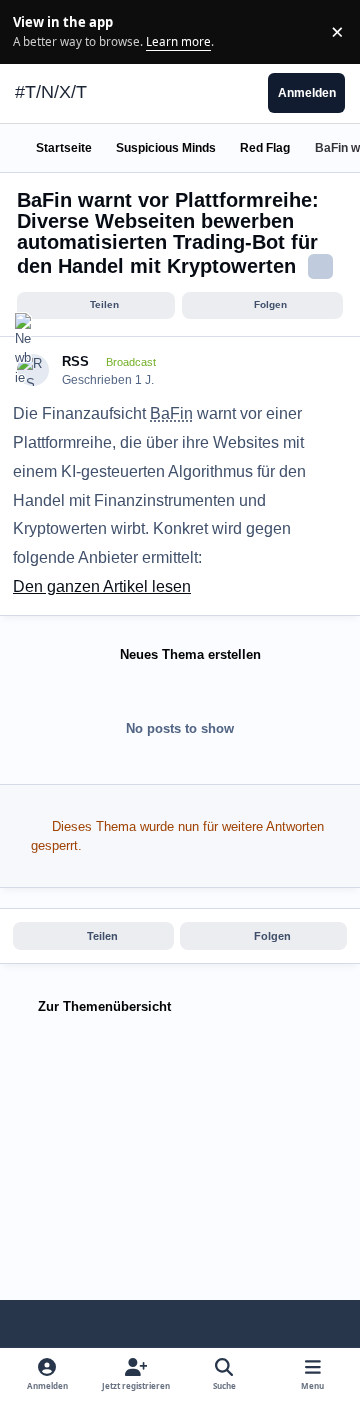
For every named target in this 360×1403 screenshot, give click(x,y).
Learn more (34, 31)
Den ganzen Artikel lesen (102, 586)
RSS (75, 361)
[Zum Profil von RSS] (33, 370)
